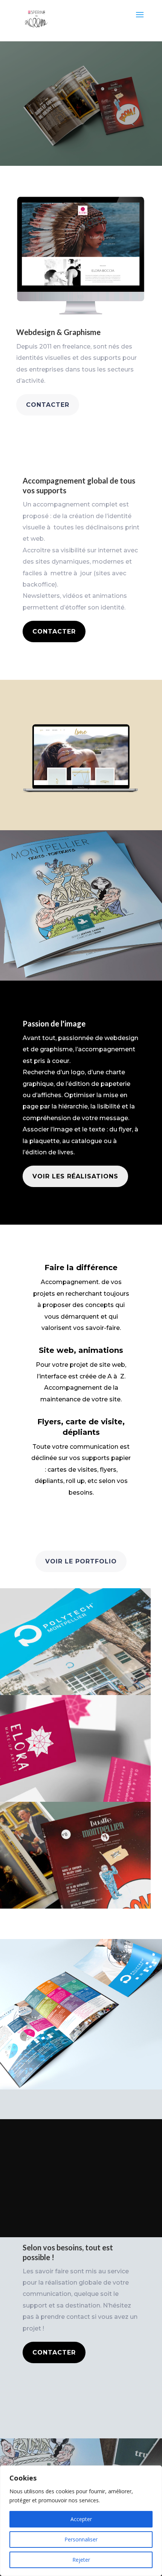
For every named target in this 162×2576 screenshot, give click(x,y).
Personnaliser (81, 2539)
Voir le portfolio (81, 1561)
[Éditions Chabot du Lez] (81, 1855)
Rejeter (81, 2560)
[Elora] (81, 1748)
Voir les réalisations (75, 1176)
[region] (81, 2521)
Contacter (48, 405)
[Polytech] (81, 1642)
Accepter (81, 2519)
